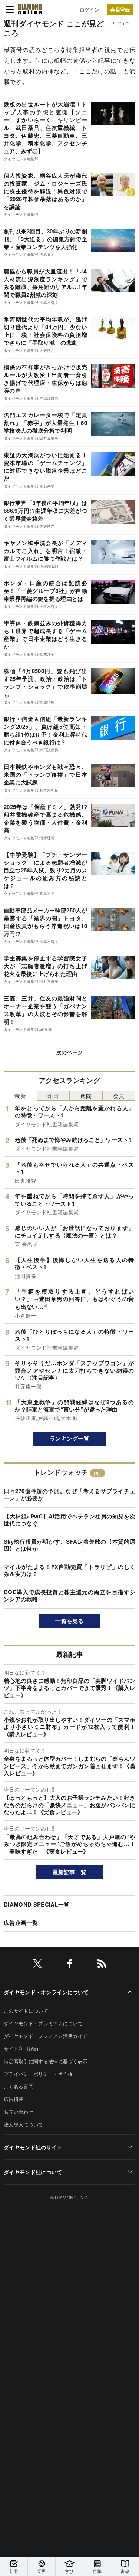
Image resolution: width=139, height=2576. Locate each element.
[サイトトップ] (30, 9)
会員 (119, 1096)
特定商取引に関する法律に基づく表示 (46, 2061)
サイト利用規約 (21, 2049)
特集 (97, 2571)
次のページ (70, 1052)
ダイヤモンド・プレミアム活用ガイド (46, 2036)
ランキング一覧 (69, 1438)
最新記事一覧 (70, 1872)
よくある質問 (19, 2086)
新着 (14, 2571)
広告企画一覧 (21, 1923)
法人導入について (24, 2124)
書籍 (125, 2571)
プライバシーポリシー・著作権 (38, 2074)
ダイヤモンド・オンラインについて (46, 1992)
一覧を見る (69, 1621)
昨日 (53, 1096)
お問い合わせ (19, 2112)
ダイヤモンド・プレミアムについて (43, 2023)
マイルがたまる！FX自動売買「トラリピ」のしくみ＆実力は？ (69, 1570)
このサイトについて (26, 2011)
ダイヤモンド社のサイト (33, 2147)
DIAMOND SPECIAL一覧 (37, 1904)
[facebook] (70, 1965)
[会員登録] (120, 9)
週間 (86, 1096)
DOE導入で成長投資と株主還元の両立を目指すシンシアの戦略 (69, 1596)
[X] (37, 1965)
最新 (20, 1096)
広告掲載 (14, 2099)
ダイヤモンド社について (33, 2172)
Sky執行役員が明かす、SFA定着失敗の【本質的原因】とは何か (69, 1545)
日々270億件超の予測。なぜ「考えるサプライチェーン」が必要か (69, 1495)
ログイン (90, 9)
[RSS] (102, 1965)
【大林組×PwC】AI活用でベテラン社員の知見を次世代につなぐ (69, 1520)
